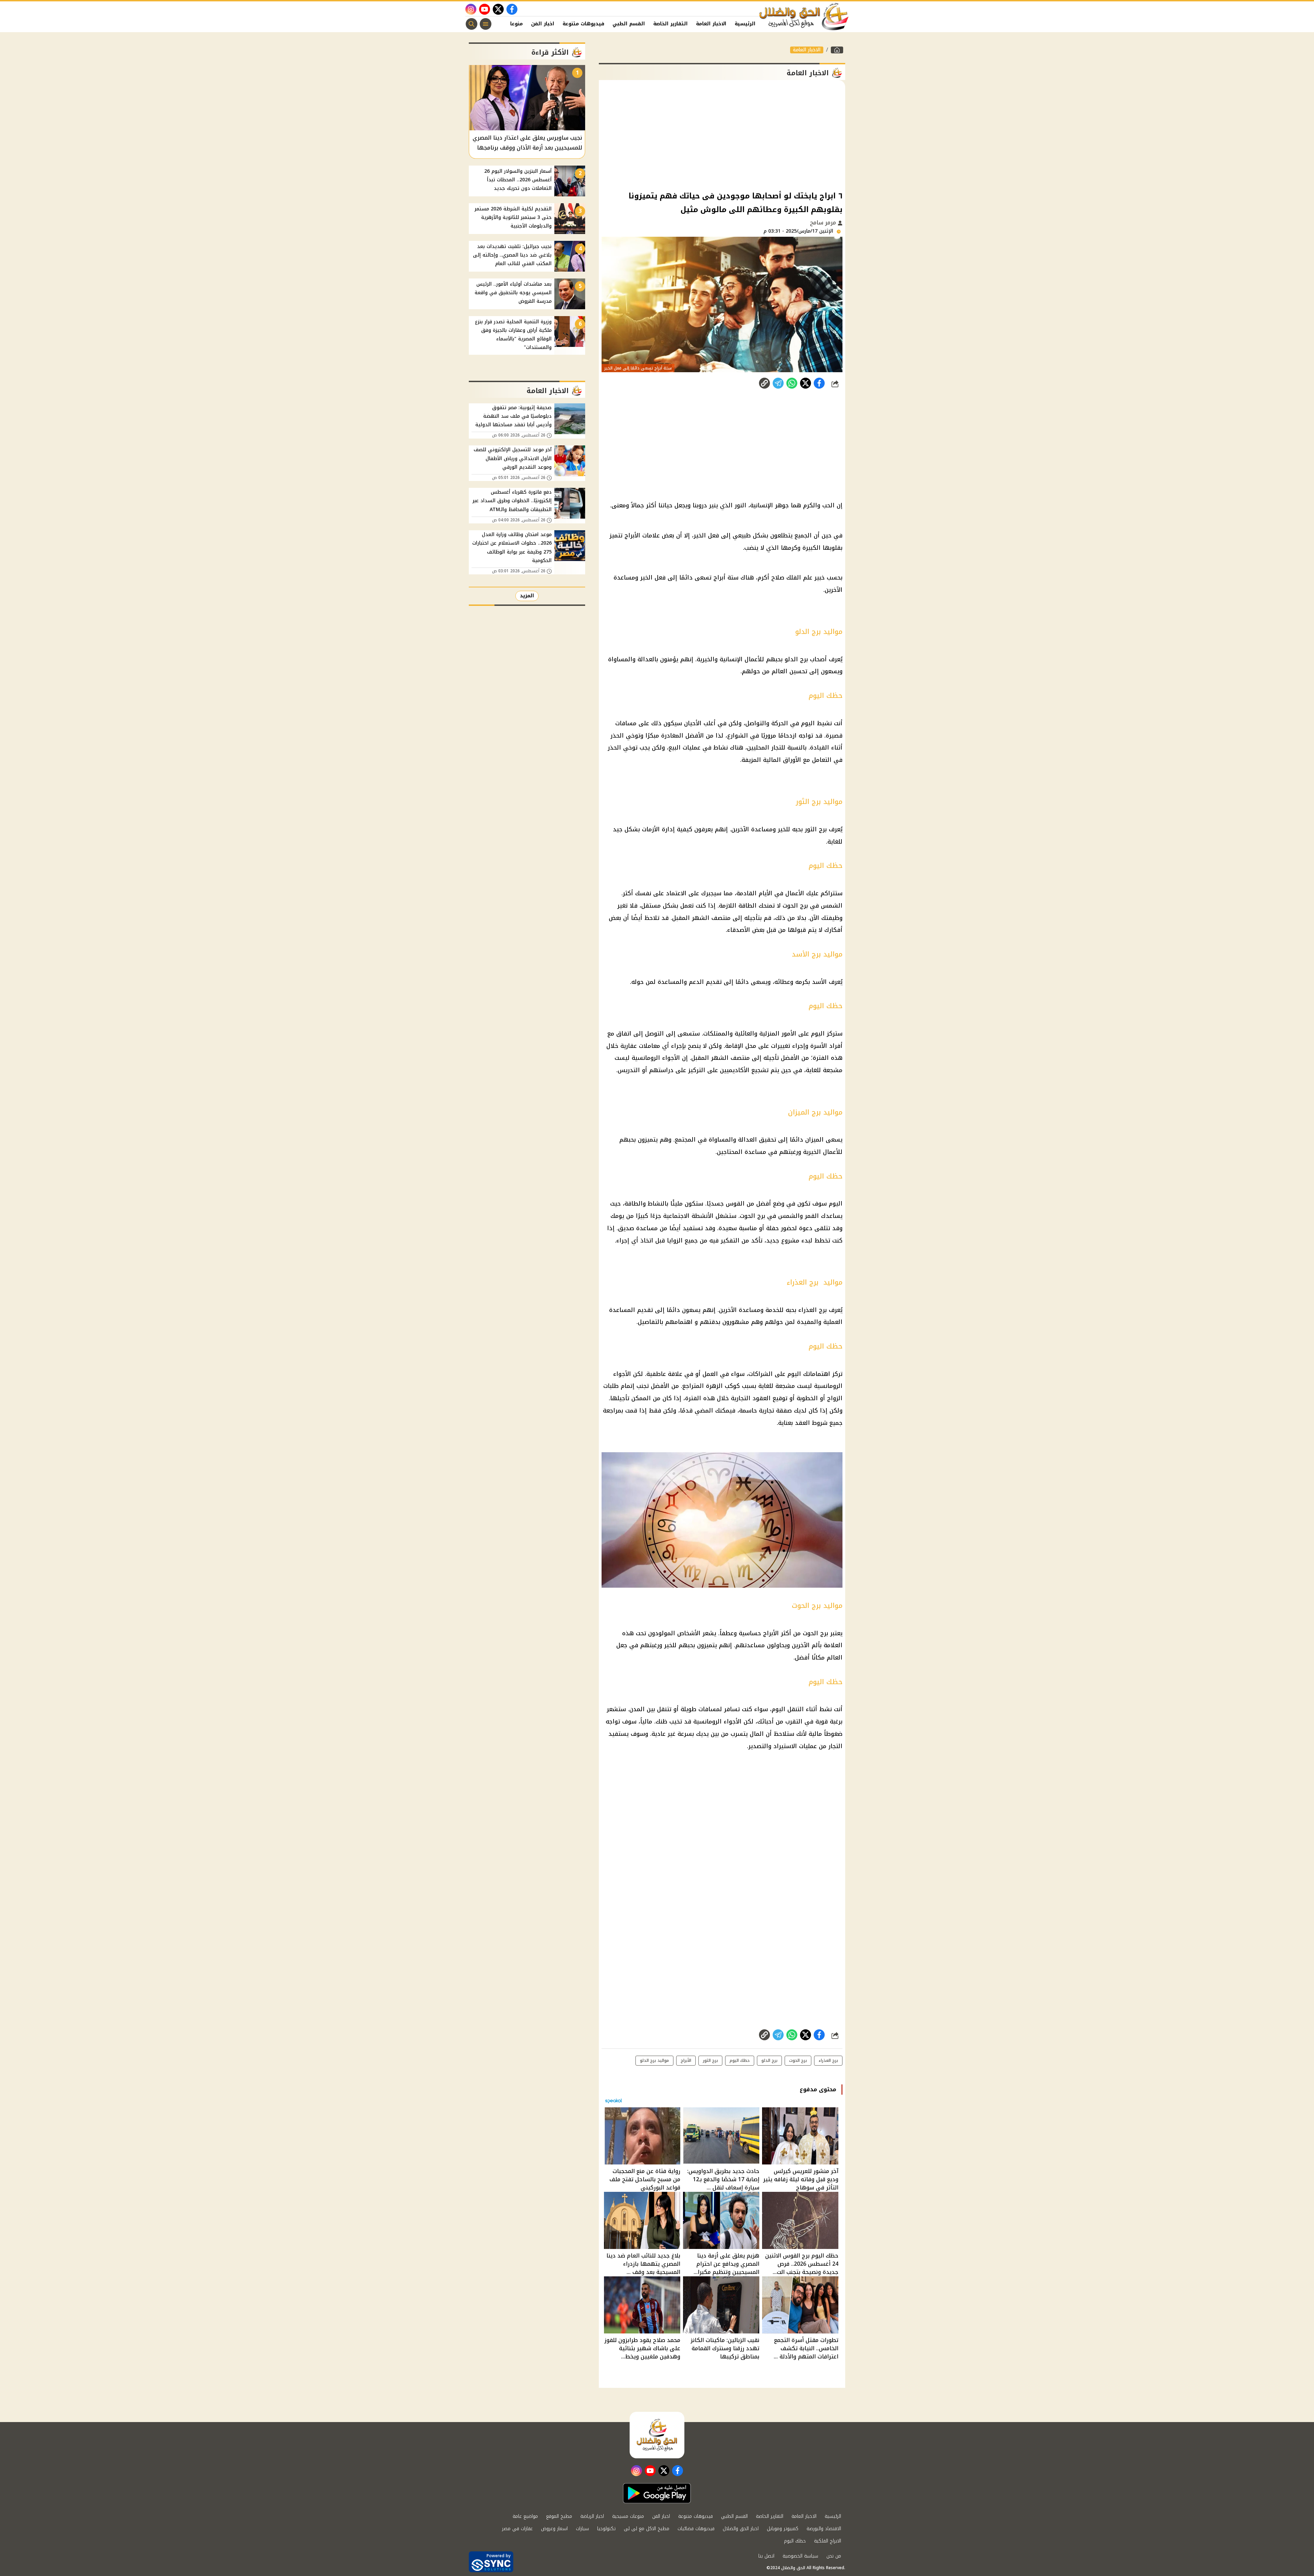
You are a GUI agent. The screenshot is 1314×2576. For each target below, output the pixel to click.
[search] (472, 24)
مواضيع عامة (525, 2516)
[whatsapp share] (792, 383)
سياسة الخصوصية (800, 2556)
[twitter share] (806, 383)
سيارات (582, 2529)
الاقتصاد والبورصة (824, 2529)
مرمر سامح (824, 223)
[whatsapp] (764, 383)
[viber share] (778, 383)
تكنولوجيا (606, 2529)
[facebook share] (819, 383)
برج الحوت (798, 2060)
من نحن (834, 2556)
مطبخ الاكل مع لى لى (647, 2529)
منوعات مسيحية (628, 2516)
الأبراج (686, 2060)
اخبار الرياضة (592, 2516)
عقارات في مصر (517, 2529)
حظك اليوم (740, 2060)
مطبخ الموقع (559, 2516)
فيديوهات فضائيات (696, 2529)
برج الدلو (769, 2060)
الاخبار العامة (711, 24)
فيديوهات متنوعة (583, 24)
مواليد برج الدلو (654, 2060)
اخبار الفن (543, 24)
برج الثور (710, 2060)
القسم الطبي (629, 24)
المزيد (527, 596)
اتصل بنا (766, 2556)
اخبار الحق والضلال (741, 2529)
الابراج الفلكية (828, 2541)
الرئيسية (745, 24)
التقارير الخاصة (671, 24)
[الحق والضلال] (837, 50)
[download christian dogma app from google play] (657, 2493)
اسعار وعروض (554, 2529)
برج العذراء (828, 2060)
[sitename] (657, 2435)
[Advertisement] (722, 135)
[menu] (486, 24)
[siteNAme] (804, 17)
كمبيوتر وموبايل (783, 2529)
